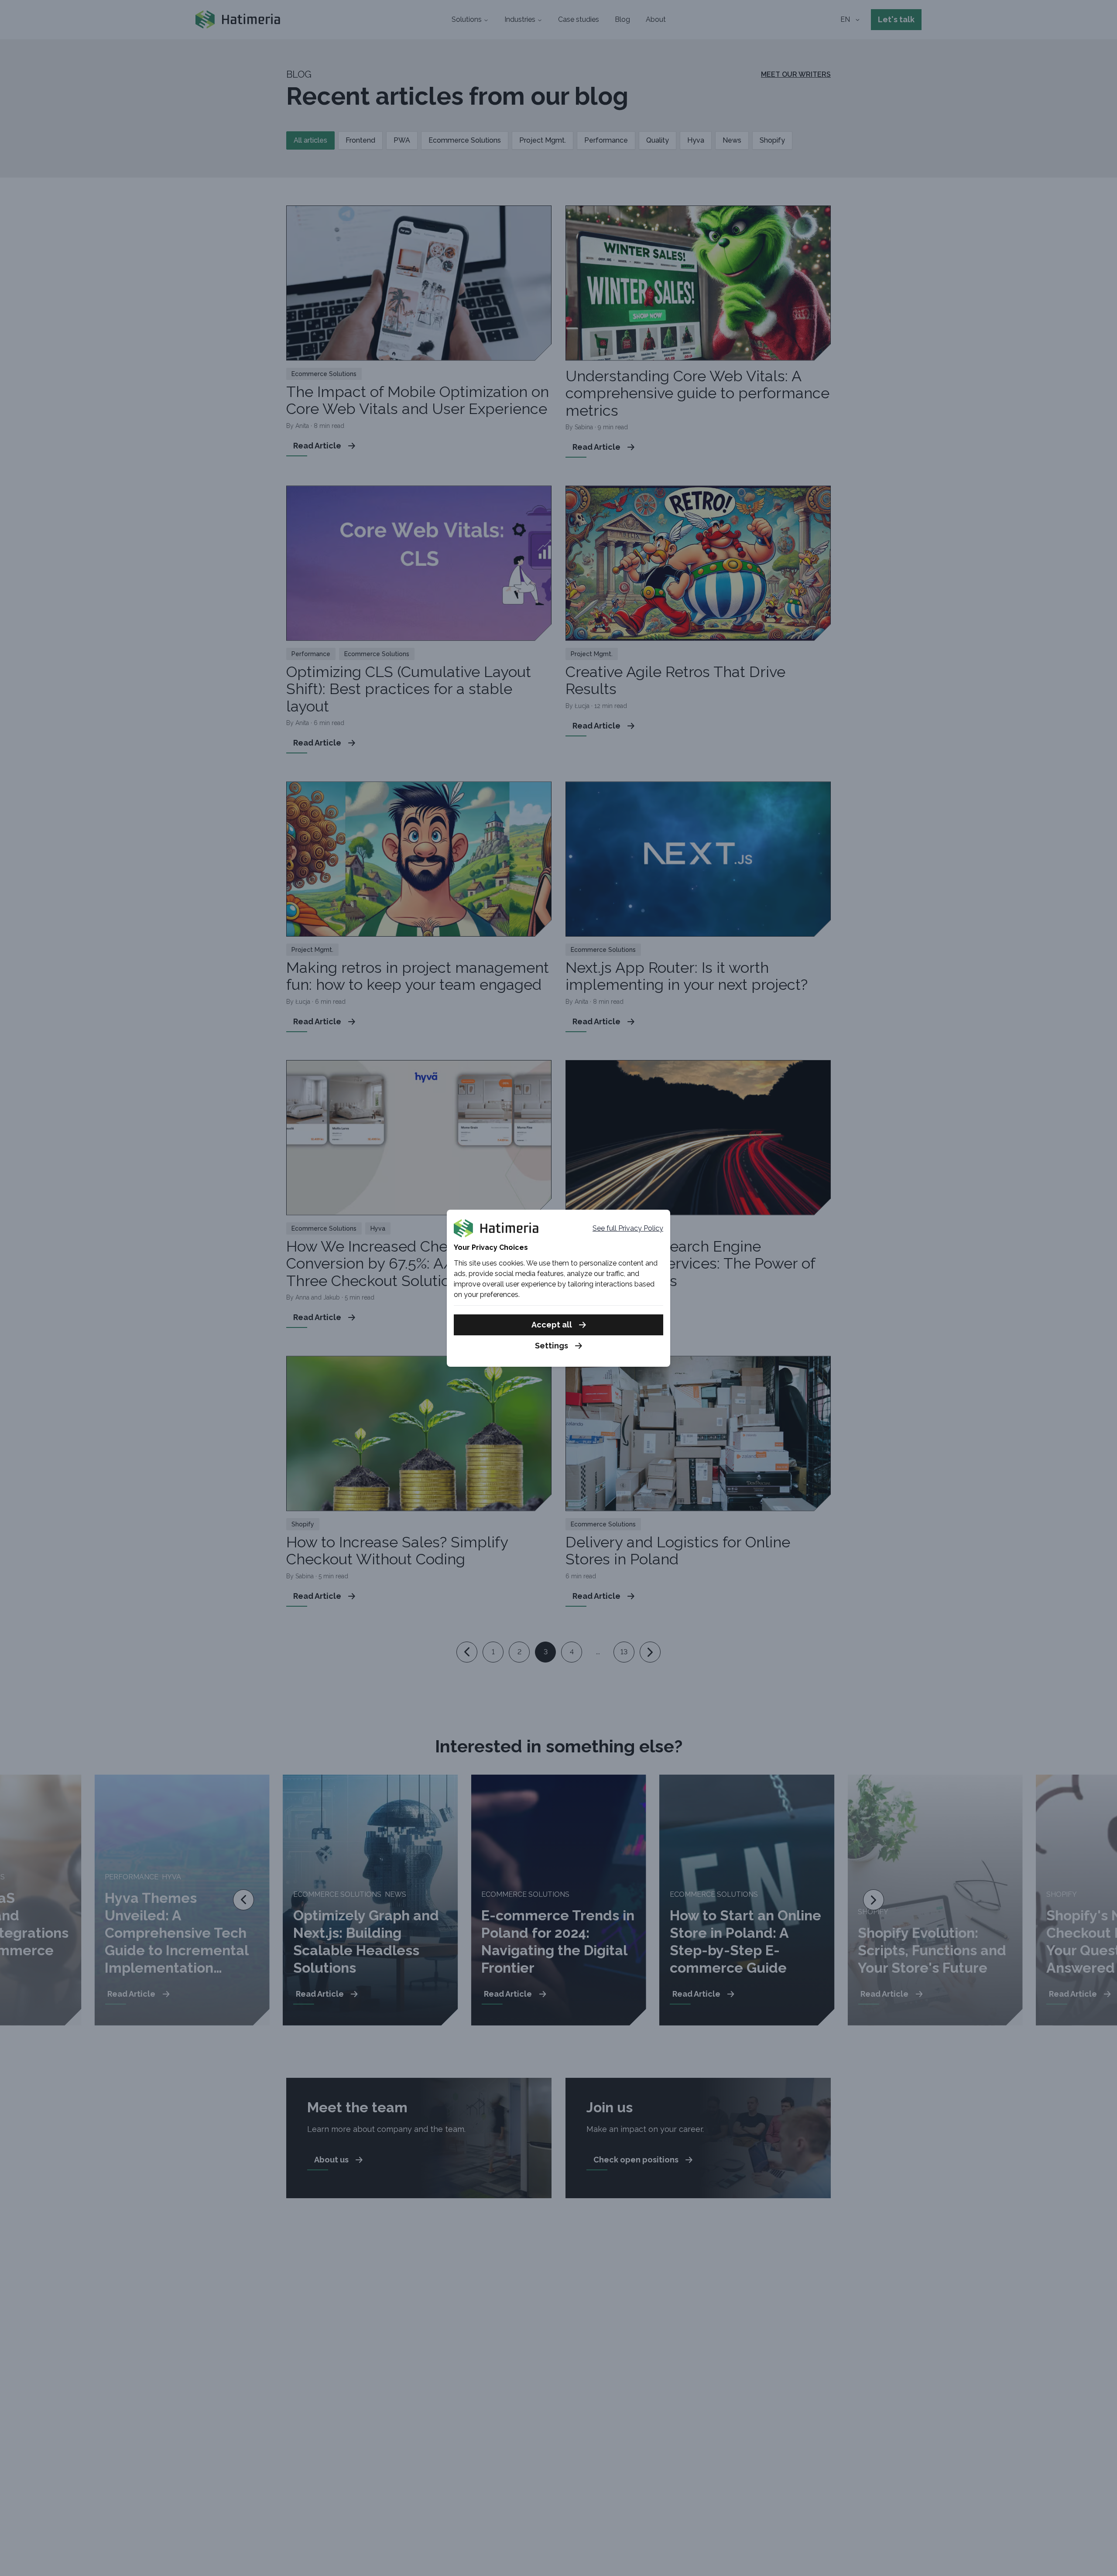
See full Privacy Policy (628, 1228)
